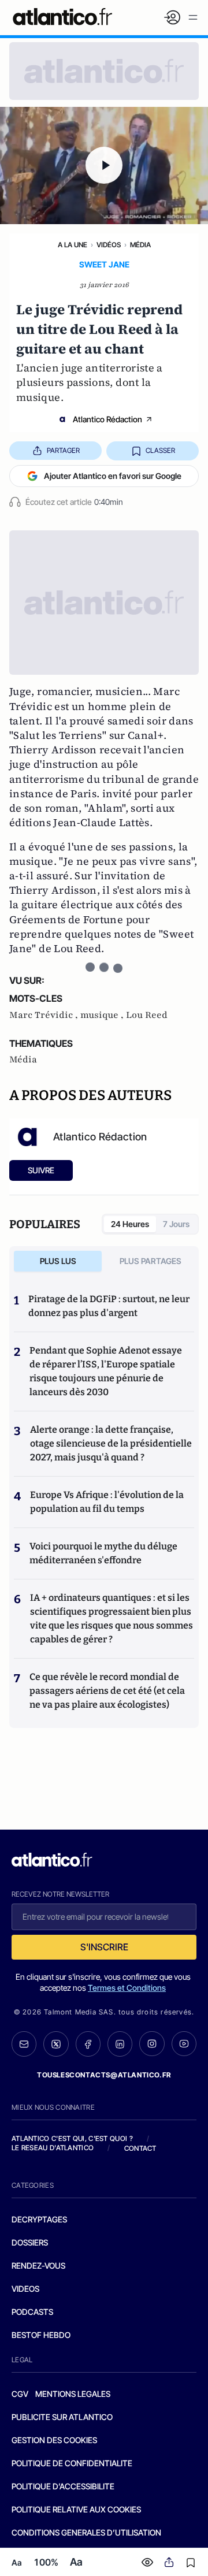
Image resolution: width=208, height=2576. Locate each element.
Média (140, 245)
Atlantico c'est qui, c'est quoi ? (72, 2138)
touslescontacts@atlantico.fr (104, 2075)
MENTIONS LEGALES (73, 2394)
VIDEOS (25, 2289)
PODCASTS (32, 2312)
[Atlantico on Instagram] (152, 2044)
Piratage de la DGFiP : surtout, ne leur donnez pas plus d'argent (109, 1306)
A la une (73, 245)
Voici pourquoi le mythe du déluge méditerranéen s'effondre (103, 1553)
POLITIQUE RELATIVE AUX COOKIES (76, 2509)
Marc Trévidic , (45, 1015)
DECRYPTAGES (39, 2219)
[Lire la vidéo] (104, 166)
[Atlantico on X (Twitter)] (56, 2044)
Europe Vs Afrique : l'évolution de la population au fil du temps (107, 1502)
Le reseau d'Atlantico (53, 2148)
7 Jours (176, 1224)
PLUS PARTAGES (151, 1261)
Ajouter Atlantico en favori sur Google (113, 476)
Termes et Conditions (127, 1988)
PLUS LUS (58, 1261)
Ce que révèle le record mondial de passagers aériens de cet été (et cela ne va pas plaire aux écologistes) (107, 1691)
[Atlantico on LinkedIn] (120, 2044)
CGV (20, 2394)
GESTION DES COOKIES (54, 2440)
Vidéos (109, 245)
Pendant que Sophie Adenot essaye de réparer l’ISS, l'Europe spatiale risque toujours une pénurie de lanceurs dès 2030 (106, 1371)
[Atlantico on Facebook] (88, 2044)
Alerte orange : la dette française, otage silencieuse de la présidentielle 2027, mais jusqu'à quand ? (111, 1443)
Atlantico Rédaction (107, 419)
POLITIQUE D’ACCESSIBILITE (63, 2486)
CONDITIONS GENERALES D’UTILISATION (86, 2532)
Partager (63, 450)
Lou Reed (147, 1015)
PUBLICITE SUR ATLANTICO (62, 2417)
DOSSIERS (30, 2242)
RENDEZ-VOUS (38, 2265)
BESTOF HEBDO (41, 2335)
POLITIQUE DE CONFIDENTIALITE (72, 2463)
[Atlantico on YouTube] (184, 2044)
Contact (140, 2148)
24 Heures (130, 1224)
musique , (103, 1015)
